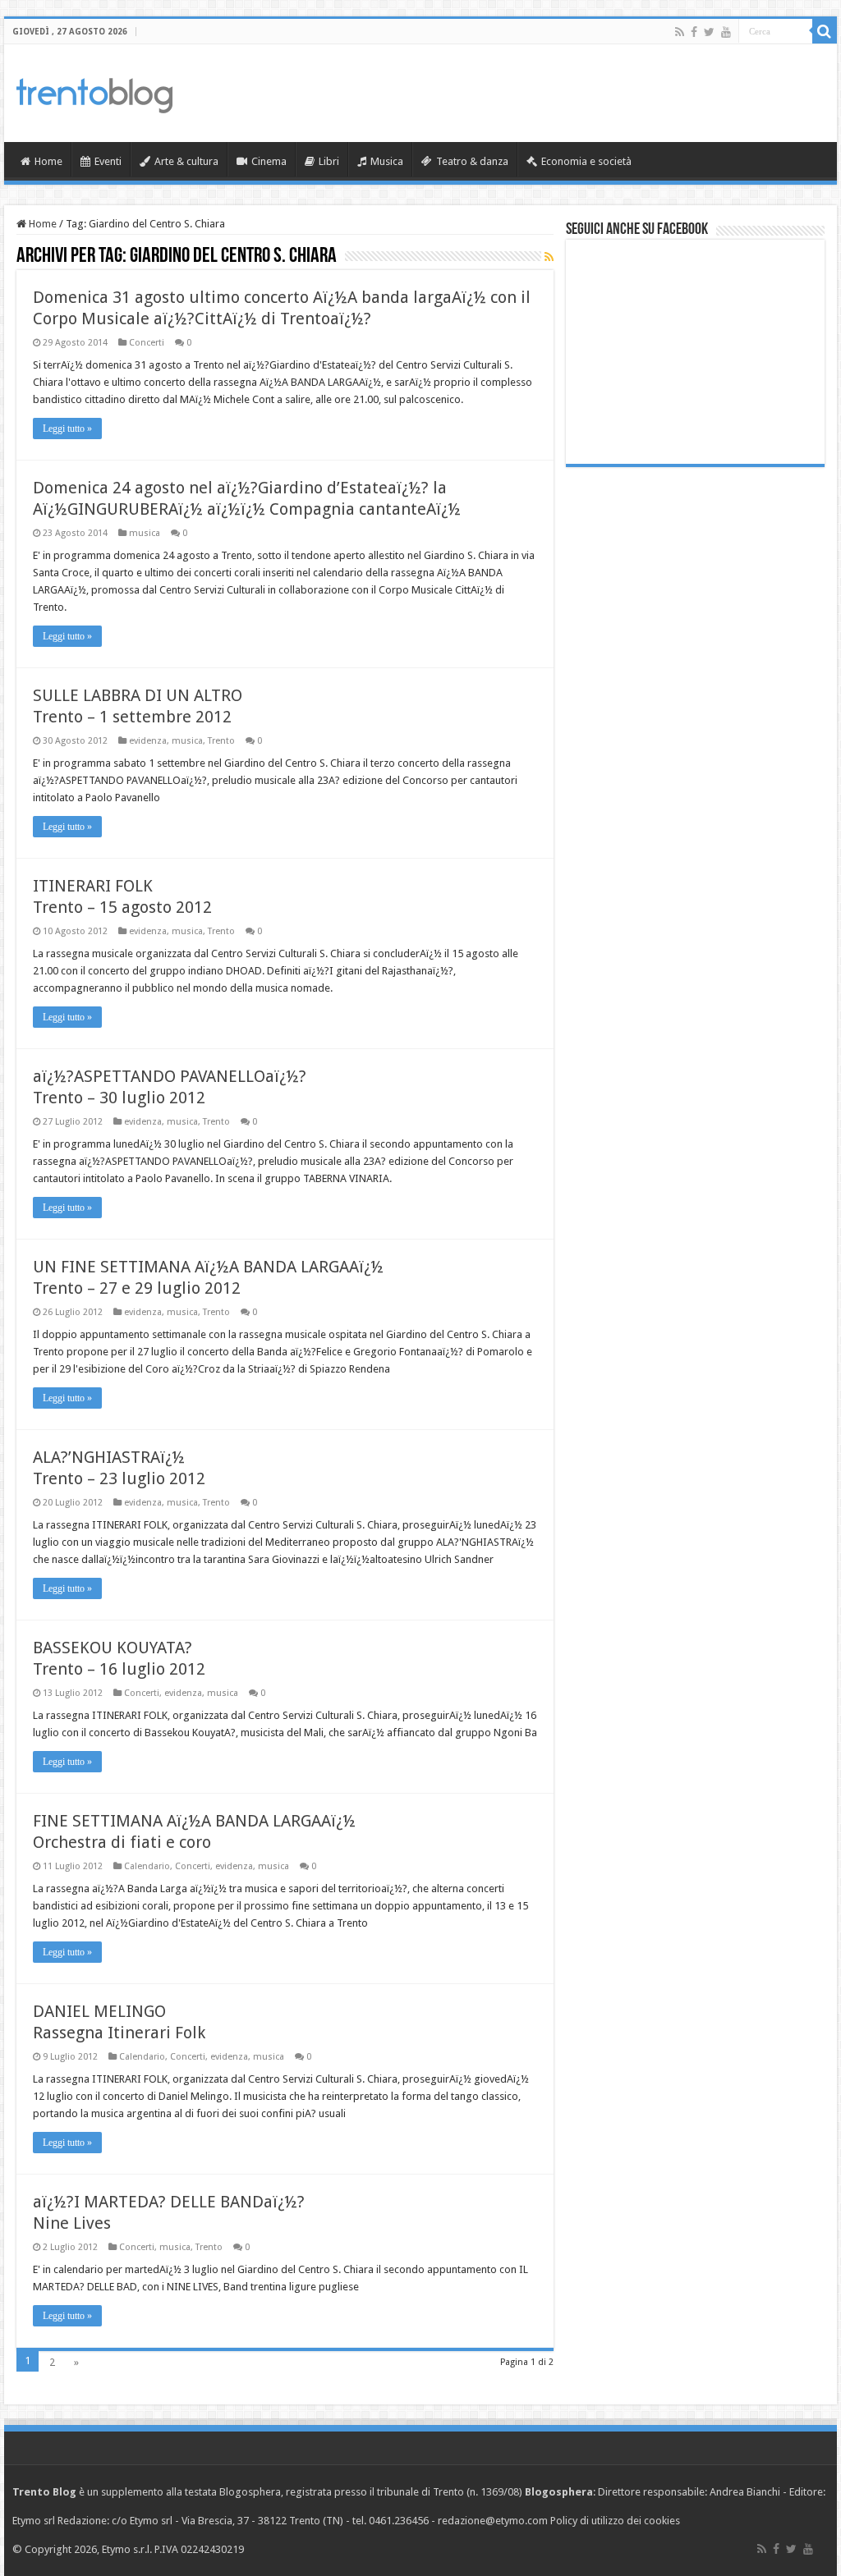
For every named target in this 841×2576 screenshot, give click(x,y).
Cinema (269, 161)
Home (48, 161)
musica (145, 533)
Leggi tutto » (67, 429)
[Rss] (680, 32)
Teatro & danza (472, 161)
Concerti (147, 343)
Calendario (147, 1866)
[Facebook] (694, 32)
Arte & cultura (186, 161)
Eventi (108, 161)
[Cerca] (825, 31)
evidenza (148, 741)
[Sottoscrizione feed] (549, 257)
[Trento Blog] (94, 93)
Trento (221, 741)
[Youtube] (726, 32)
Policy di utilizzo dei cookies (615, 2521)
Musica (387, 161)
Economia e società (586, 161)
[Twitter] (709, 32)
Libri (329, 161)
